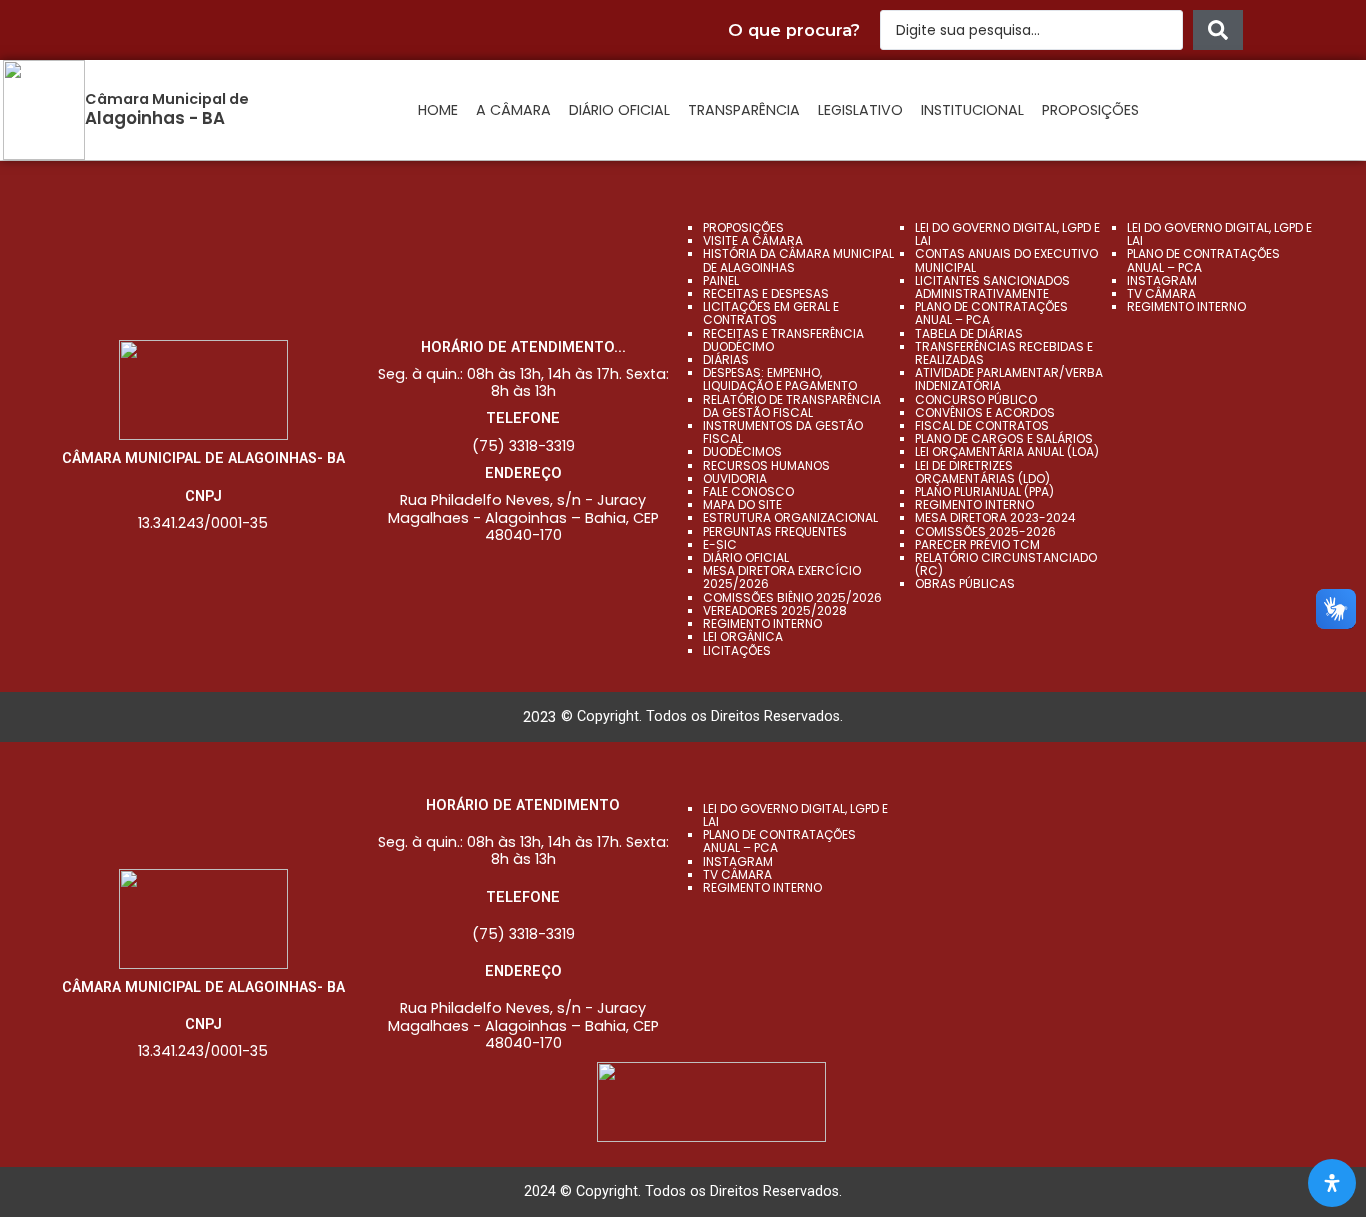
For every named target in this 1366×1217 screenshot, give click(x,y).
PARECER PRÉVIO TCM (977, 544)
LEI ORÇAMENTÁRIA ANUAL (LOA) (1007, 451)
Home (438, 110)
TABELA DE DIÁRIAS (969, 333)
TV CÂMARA (1161, 293)
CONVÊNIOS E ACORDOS (985, 412)
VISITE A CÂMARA (753, 240)
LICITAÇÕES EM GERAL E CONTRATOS (771, 313)
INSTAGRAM (1162, 280)
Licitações (737, 650)
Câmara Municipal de (167, 99)
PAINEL (721, 280)
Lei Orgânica (743, 636)
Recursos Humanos (766, 465)
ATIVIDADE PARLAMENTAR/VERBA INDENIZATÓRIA (1009, 379)
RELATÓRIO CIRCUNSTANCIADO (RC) (1006, 564)
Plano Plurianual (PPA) (984, 491)
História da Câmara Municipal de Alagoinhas (798, 260)
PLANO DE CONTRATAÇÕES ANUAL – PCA (991, 313)
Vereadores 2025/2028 (775, 610)
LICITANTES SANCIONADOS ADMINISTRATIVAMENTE (992, 287)
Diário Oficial (619, 110)
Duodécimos (742, 451)
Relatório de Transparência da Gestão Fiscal (792, 406)
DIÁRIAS (726, 359)
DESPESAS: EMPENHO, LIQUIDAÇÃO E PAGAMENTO (780, 379)
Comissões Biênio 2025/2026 (792, 597)
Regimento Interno (762, 623)
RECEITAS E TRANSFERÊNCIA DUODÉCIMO (783, 340)
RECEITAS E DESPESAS (766, 293)
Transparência (744, 110)
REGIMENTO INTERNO (974, 504)
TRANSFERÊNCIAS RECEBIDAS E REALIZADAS (1004, 353)
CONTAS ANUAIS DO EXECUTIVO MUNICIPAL (1006, 260)
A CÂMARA (513, 110)
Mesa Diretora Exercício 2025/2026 (782, 577)
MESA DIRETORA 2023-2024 (995, 517)
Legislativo (860, 110)
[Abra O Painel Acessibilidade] (1332, 1183)
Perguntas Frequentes (775, 531)
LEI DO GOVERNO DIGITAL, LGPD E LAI (1007, 234)
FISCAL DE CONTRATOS (982, 425)
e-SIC (720, 544)
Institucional (972, 110)
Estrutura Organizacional (790, 517)
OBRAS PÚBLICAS (965, 583)
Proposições (1090, 110)
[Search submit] (1218, 30)
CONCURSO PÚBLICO (976, 399)
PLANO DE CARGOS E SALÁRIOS (1004, 438)
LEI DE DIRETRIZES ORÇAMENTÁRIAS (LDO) (982, 472)
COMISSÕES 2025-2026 (985, 531)
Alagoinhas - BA (155, 118)
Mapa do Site (742, 504)
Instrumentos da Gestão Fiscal (783, 432)
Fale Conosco (748, 491)
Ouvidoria (735, 478)
